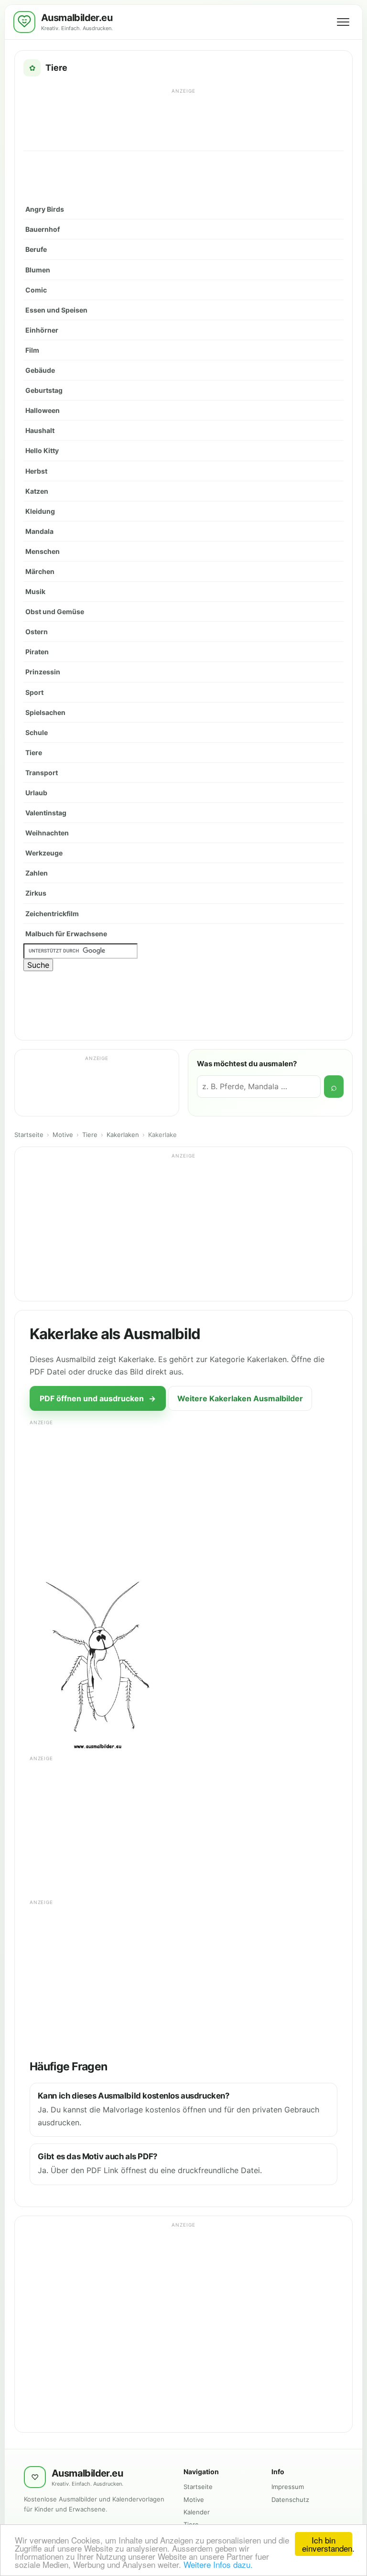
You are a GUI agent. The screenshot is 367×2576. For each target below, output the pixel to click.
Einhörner (42, 330)
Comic (36, 290)
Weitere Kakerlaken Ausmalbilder (240, 1398)
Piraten (37, 652)
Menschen (43, 551)
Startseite (29, 1135)
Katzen (37, 491)
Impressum (288, 2487)
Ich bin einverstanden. (327, 2544)
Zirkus (36, 893)
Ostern (37, 632)
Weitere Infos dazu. (218, 2564)
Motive (63, 1135)
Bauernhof (43, 229)
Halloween (43, 410)
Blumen (38, 270)
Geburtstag (44, 390)
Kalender (197, 2512)
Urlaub (36, 793)
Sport (34, 692)
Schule (37, 732)
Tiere (34, 752)
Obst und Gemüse (55, 612)
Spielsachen (45, 712)
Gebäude (40, 370)
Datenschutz (290, 2500)
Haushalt (40, 430)
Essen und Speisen (56, 310)
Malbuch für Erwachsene (66, 934)
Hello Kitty (42, 450)
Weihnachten (47, 833)
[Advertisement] (183, 119)
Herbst (36, 471)
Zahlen (37, 873)
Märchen (40, 571)
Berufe (36, 249)
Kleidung (40, 511)
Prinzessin (43, 672)
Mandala (39, 531)
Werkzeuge (44, 853)
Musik (35, 591)
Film (32, 350)
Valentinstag (46, 813)
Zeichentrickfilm (52, 914)
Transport (42, 773)
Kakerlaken (123, 1135)
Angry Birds (45, 209)
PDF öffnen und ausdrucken (98, 1398)
